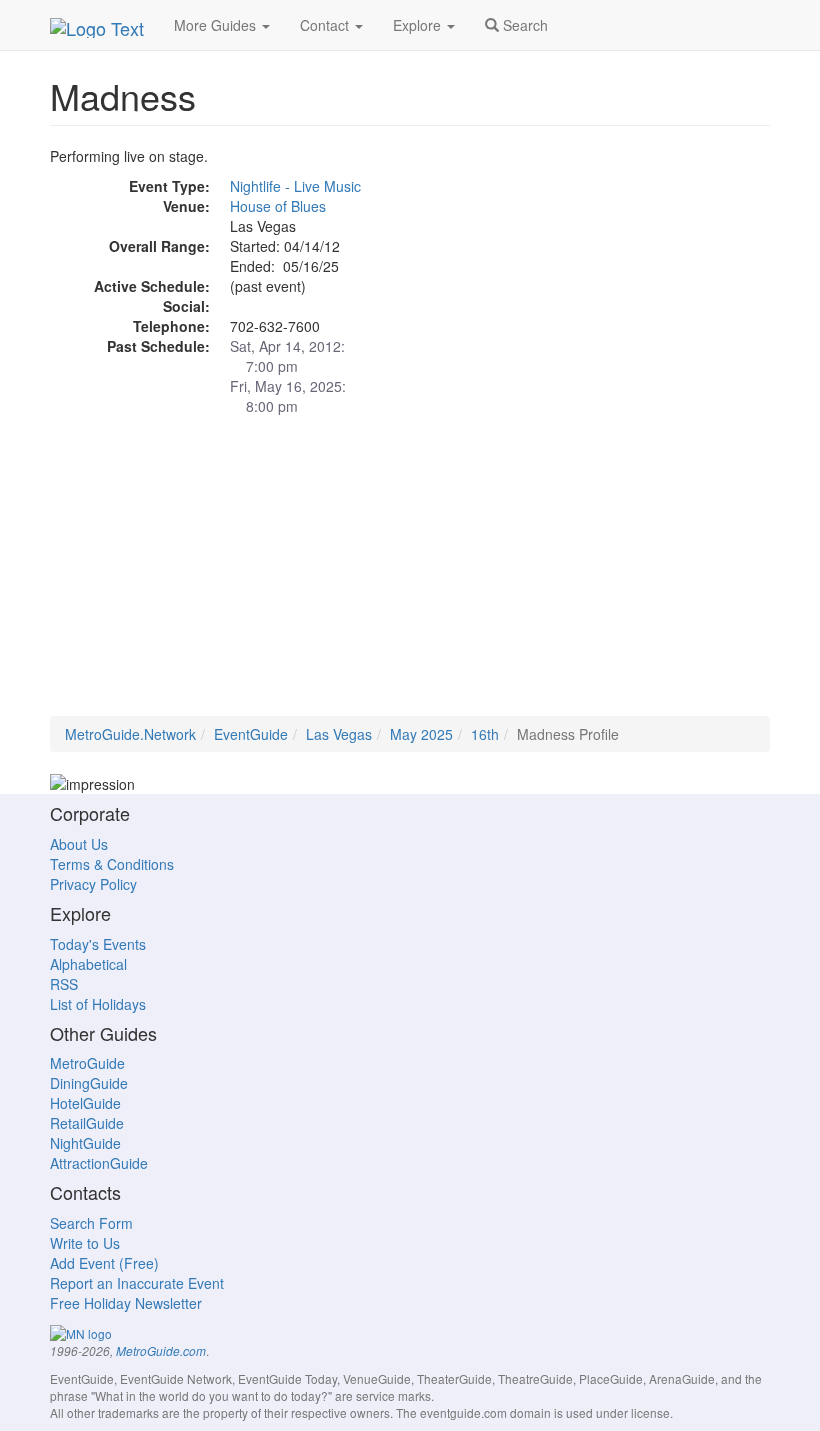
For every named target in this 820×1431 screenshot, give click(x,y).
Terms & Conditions (112, 864)
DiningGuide (89, 1083)
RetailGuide (87, 1123)
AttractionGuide (99, 1163)
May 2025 (421, 734)
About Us (79, 844)
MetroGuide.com (161, 1351)
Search (523, 25)
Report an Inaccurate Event (137, 1283)
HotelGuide (85, 1103)
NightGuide (85, 1143)
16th (485, 734)
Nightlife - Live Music (295, 186)
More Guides (217, 25)
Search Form (91, 1223)
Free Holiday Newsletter (126, 1303)
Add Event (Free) (104, 1263)
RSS (64, 984)
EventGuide (251, 734)
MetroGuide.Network (130, 734)
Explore (419, 25)
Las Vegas (339, 734)
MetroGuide (87, 1063)
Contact (326, 25)
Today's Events (98, 944)
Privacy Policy (93, 884)
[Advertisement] (410, 576)
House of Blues (278, 206)
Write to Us (85, 1243)
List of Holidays (98, 1004)
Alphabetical (88, 964)
